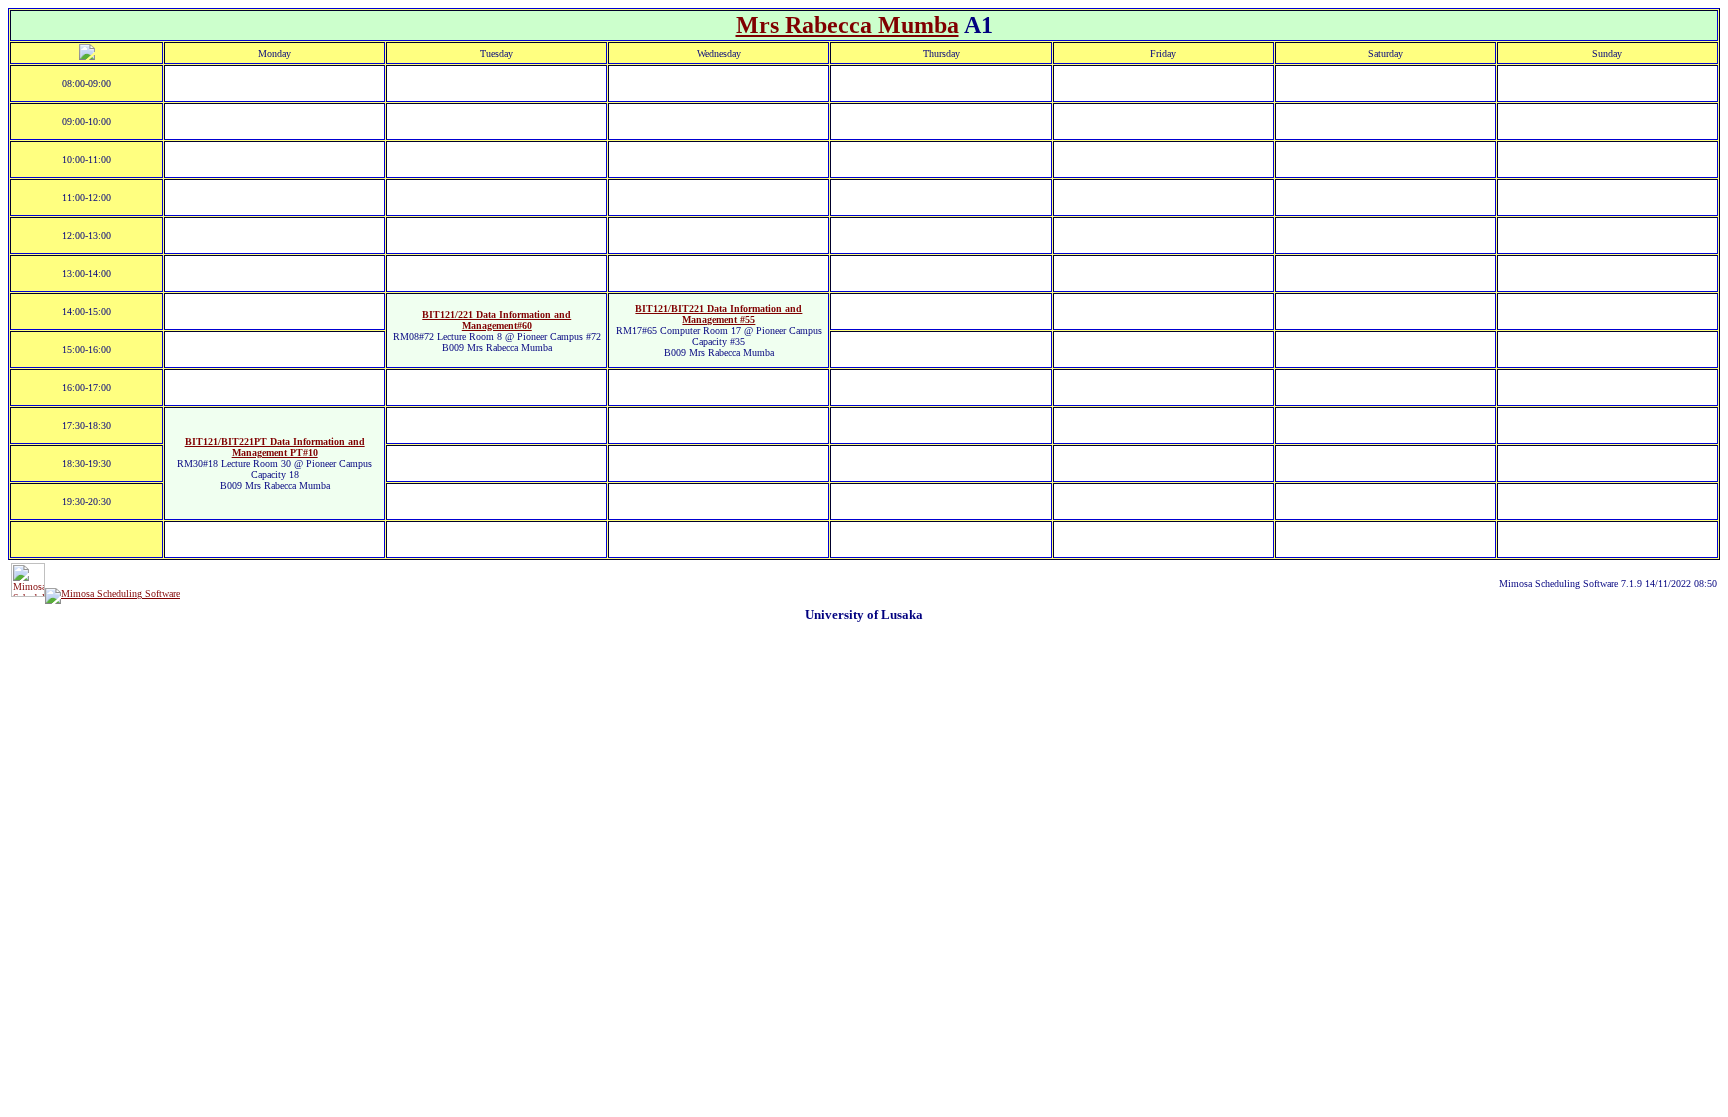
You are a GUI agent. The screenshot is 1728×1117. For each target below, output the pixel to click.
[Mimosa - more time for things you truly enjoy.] (28, 593)
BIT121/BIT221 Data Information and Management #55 (718, 314)
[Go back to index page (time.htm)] (87, 56)
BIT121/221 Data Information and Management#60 (496, 320)
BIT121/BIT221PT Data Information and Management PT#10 (275, 447)
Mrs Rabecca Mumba (847, 25)
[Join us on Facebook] (112, 593)
